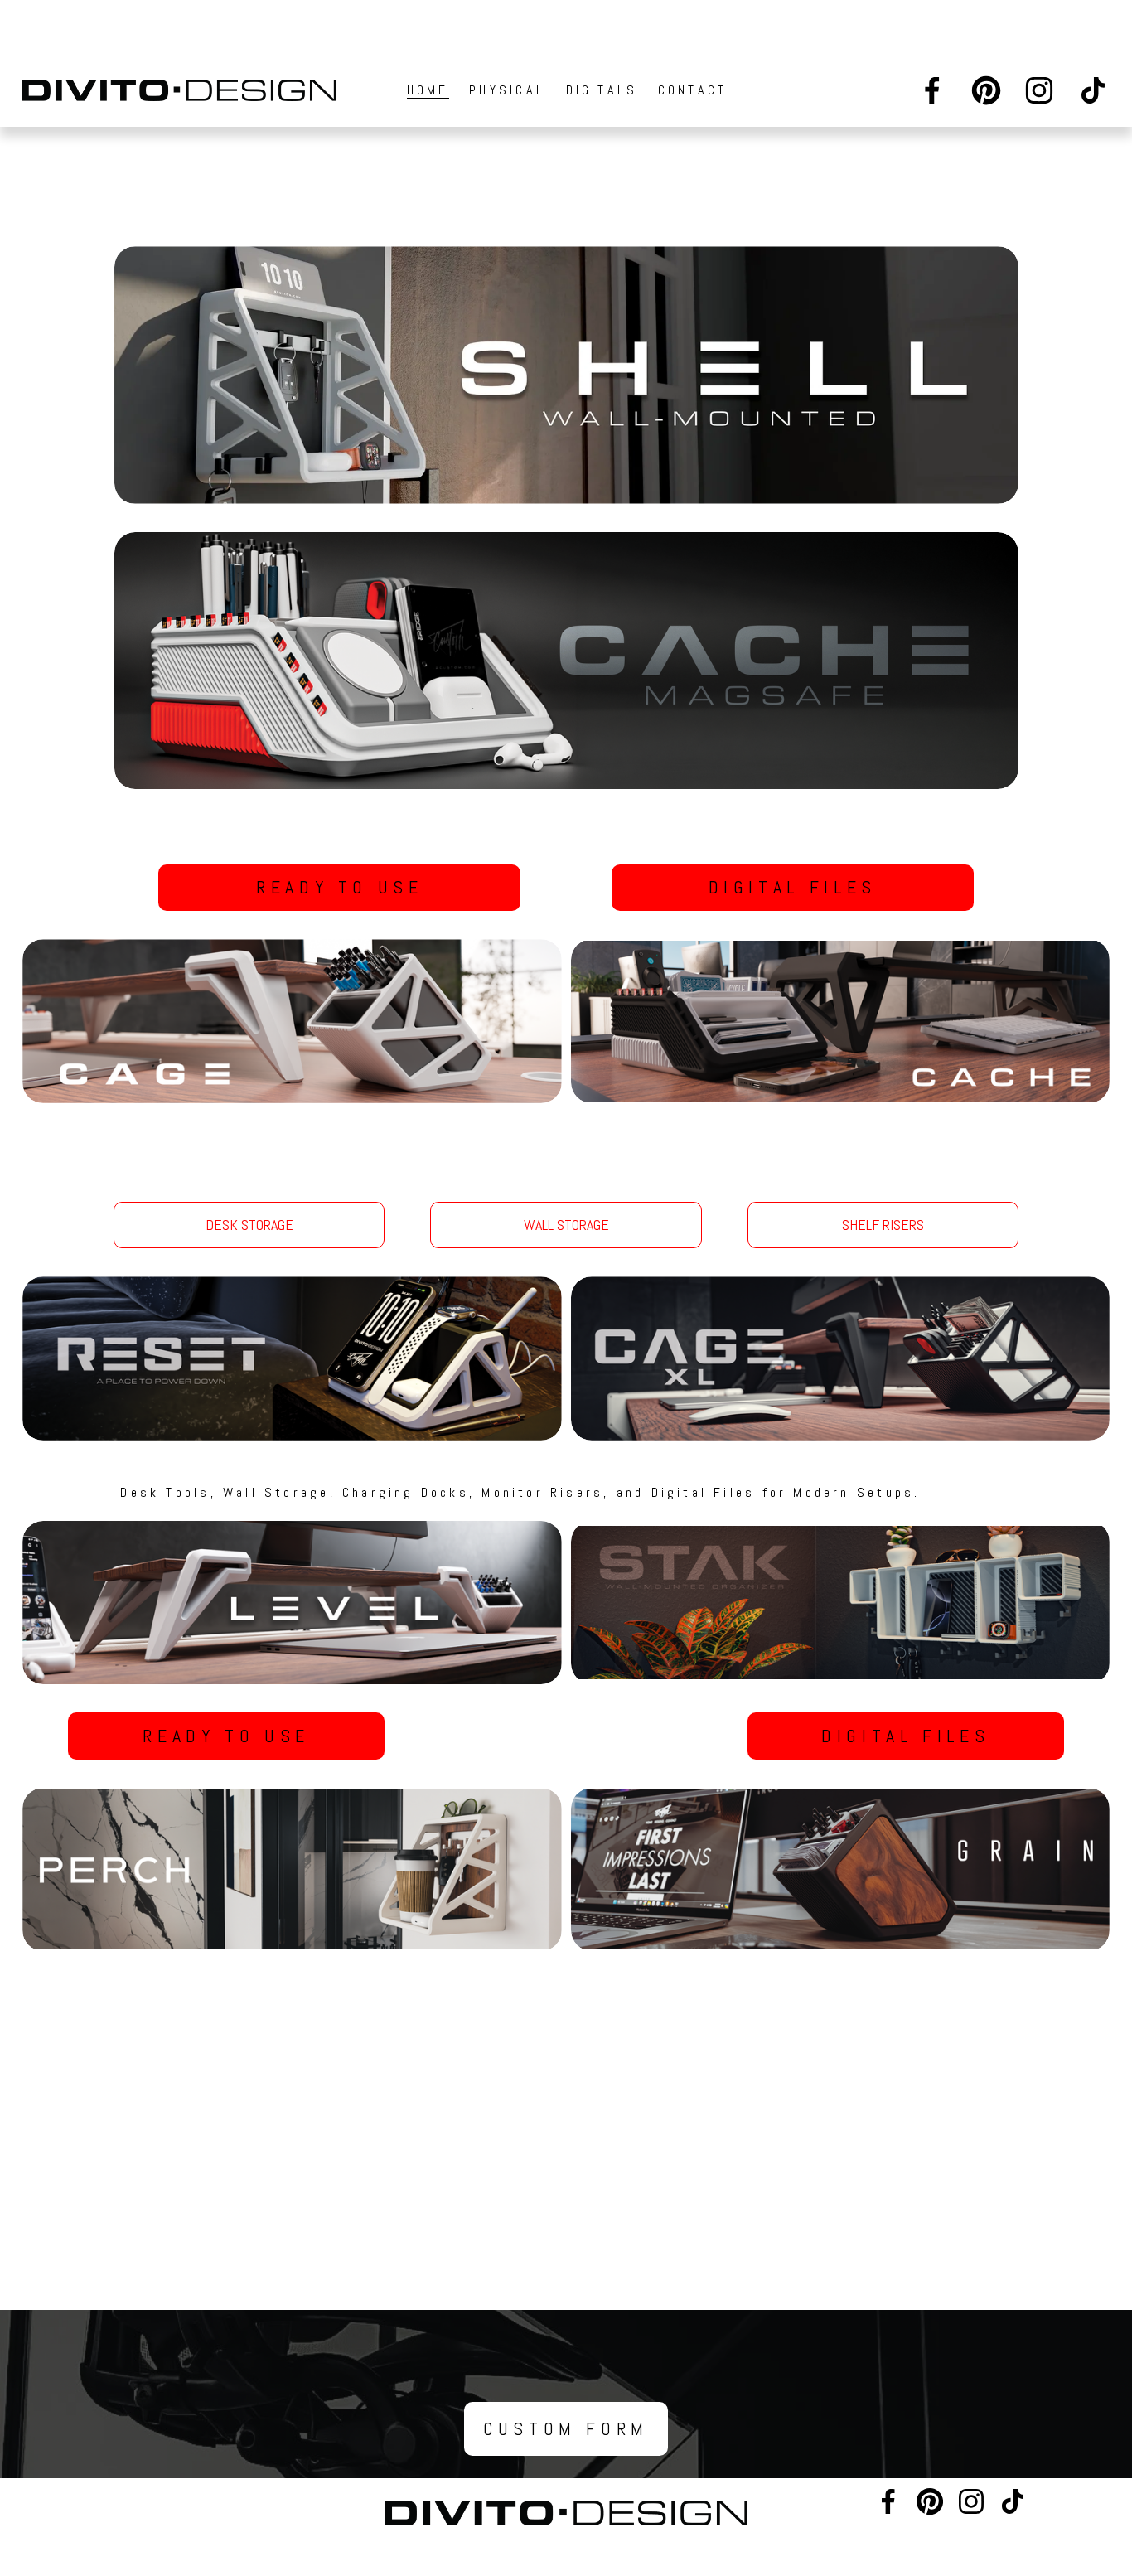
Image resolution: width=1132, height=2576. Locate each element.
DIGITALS (602, 90)
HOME (428, 90)
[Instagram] (1039, 90)
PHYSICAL (507, 90)
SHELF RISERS (883, 1225)
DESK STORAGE (249, 1225)
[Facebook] (932, 90)
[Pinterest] (986, 90)
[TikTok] (1093, 90)
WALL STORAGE (566, 1225)
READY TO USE (340, 887)
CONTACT (692, 90)
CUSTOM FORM (566, 2429)
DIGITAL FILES (793, 887)
